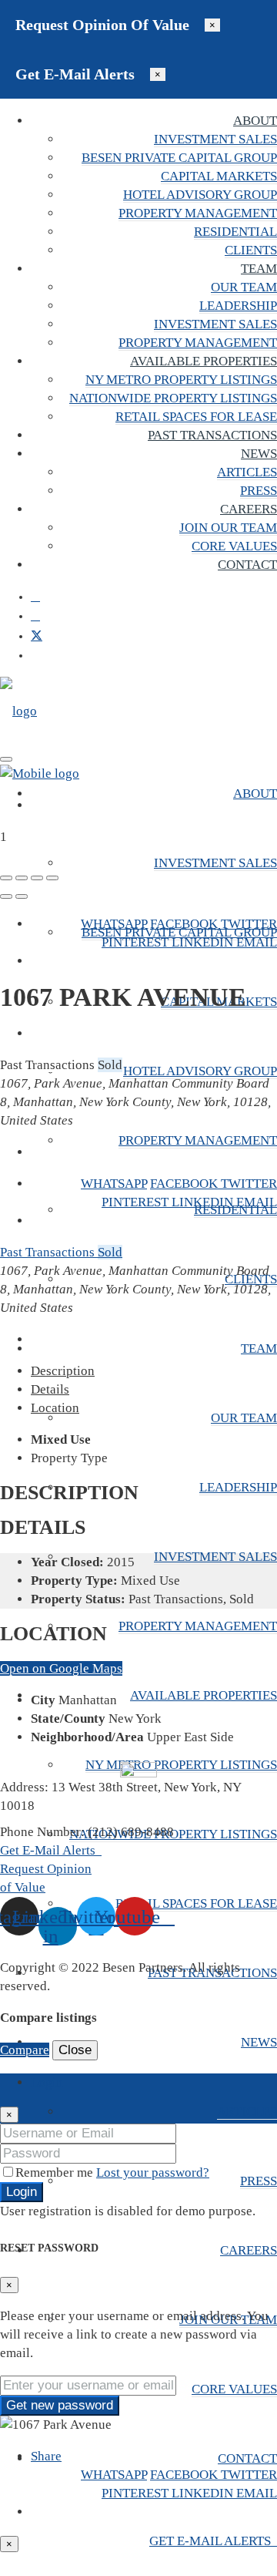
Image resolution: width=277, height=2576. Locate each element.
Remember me (56, 2172)
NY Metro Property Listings (181, 380)
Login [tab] (47, 2082)
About (255, 121)
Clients (251, 250)
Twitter (249, 924)
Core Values (234, 546)
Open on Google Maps (61, 1668)
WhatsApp (114, 924)
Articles (247, 472)
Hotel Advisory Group (200, 195)
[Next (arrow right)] (22, 896)
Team (259, 269)
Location (55, 1408)
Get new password (60, 2405)
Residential (235, 232)
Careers (249, 509)
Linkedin (204, 942)
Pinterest (137, 942)
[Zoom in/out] (52, 878)
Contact (247, 565)
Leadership (238, 306)
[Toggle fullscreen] (37, 878)
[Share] (22, 878)
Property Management (198, 213)
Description (63, 1371)
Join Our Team (228, 528)
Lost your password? (153, 2172)
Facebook (185, 924)
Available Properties (204, 361)
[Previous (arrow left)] (6, 896)
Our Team (244, 287)
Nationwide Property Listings (173, 398)
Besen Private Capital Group (179, 158)
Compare (25, 2050)
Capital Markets (219, 176)
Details (50, 1389)
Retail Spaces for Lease (196, 417)
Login (22, 2192)
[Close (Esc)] (6, 878)
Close (75, 2050)
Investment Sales (215, 139)
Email (257, 942)
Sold (110, 1252)
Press (259, 491)
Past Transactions (212, 435)
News (259, 454)
